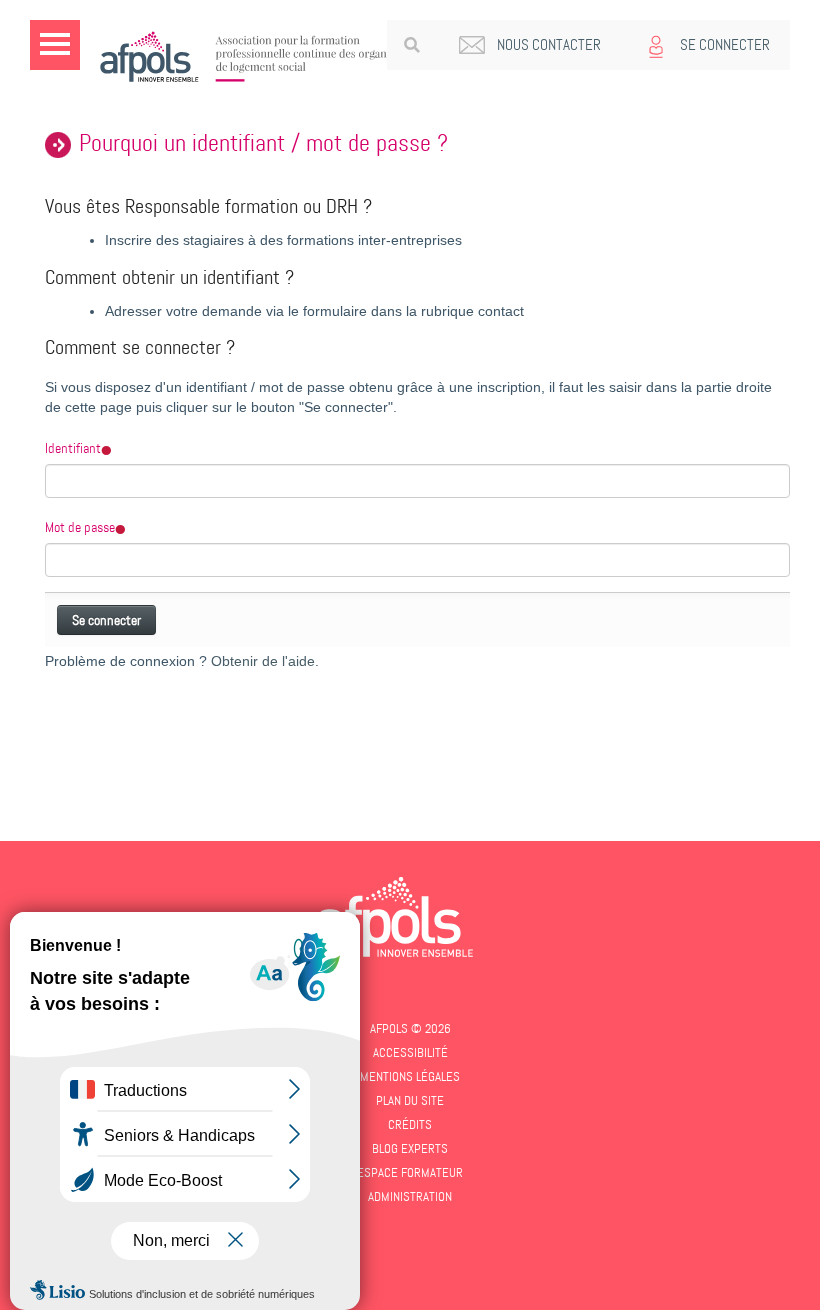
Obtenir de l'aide (263, 661)
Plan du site (410, 1100)
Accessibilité (410, 1052)
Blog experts (410, 1148)
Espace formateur (410, 1172)
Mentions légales (410, 1076)
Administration (410, 1196)
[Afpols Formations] (395, 917)
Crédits (410, 1124)
